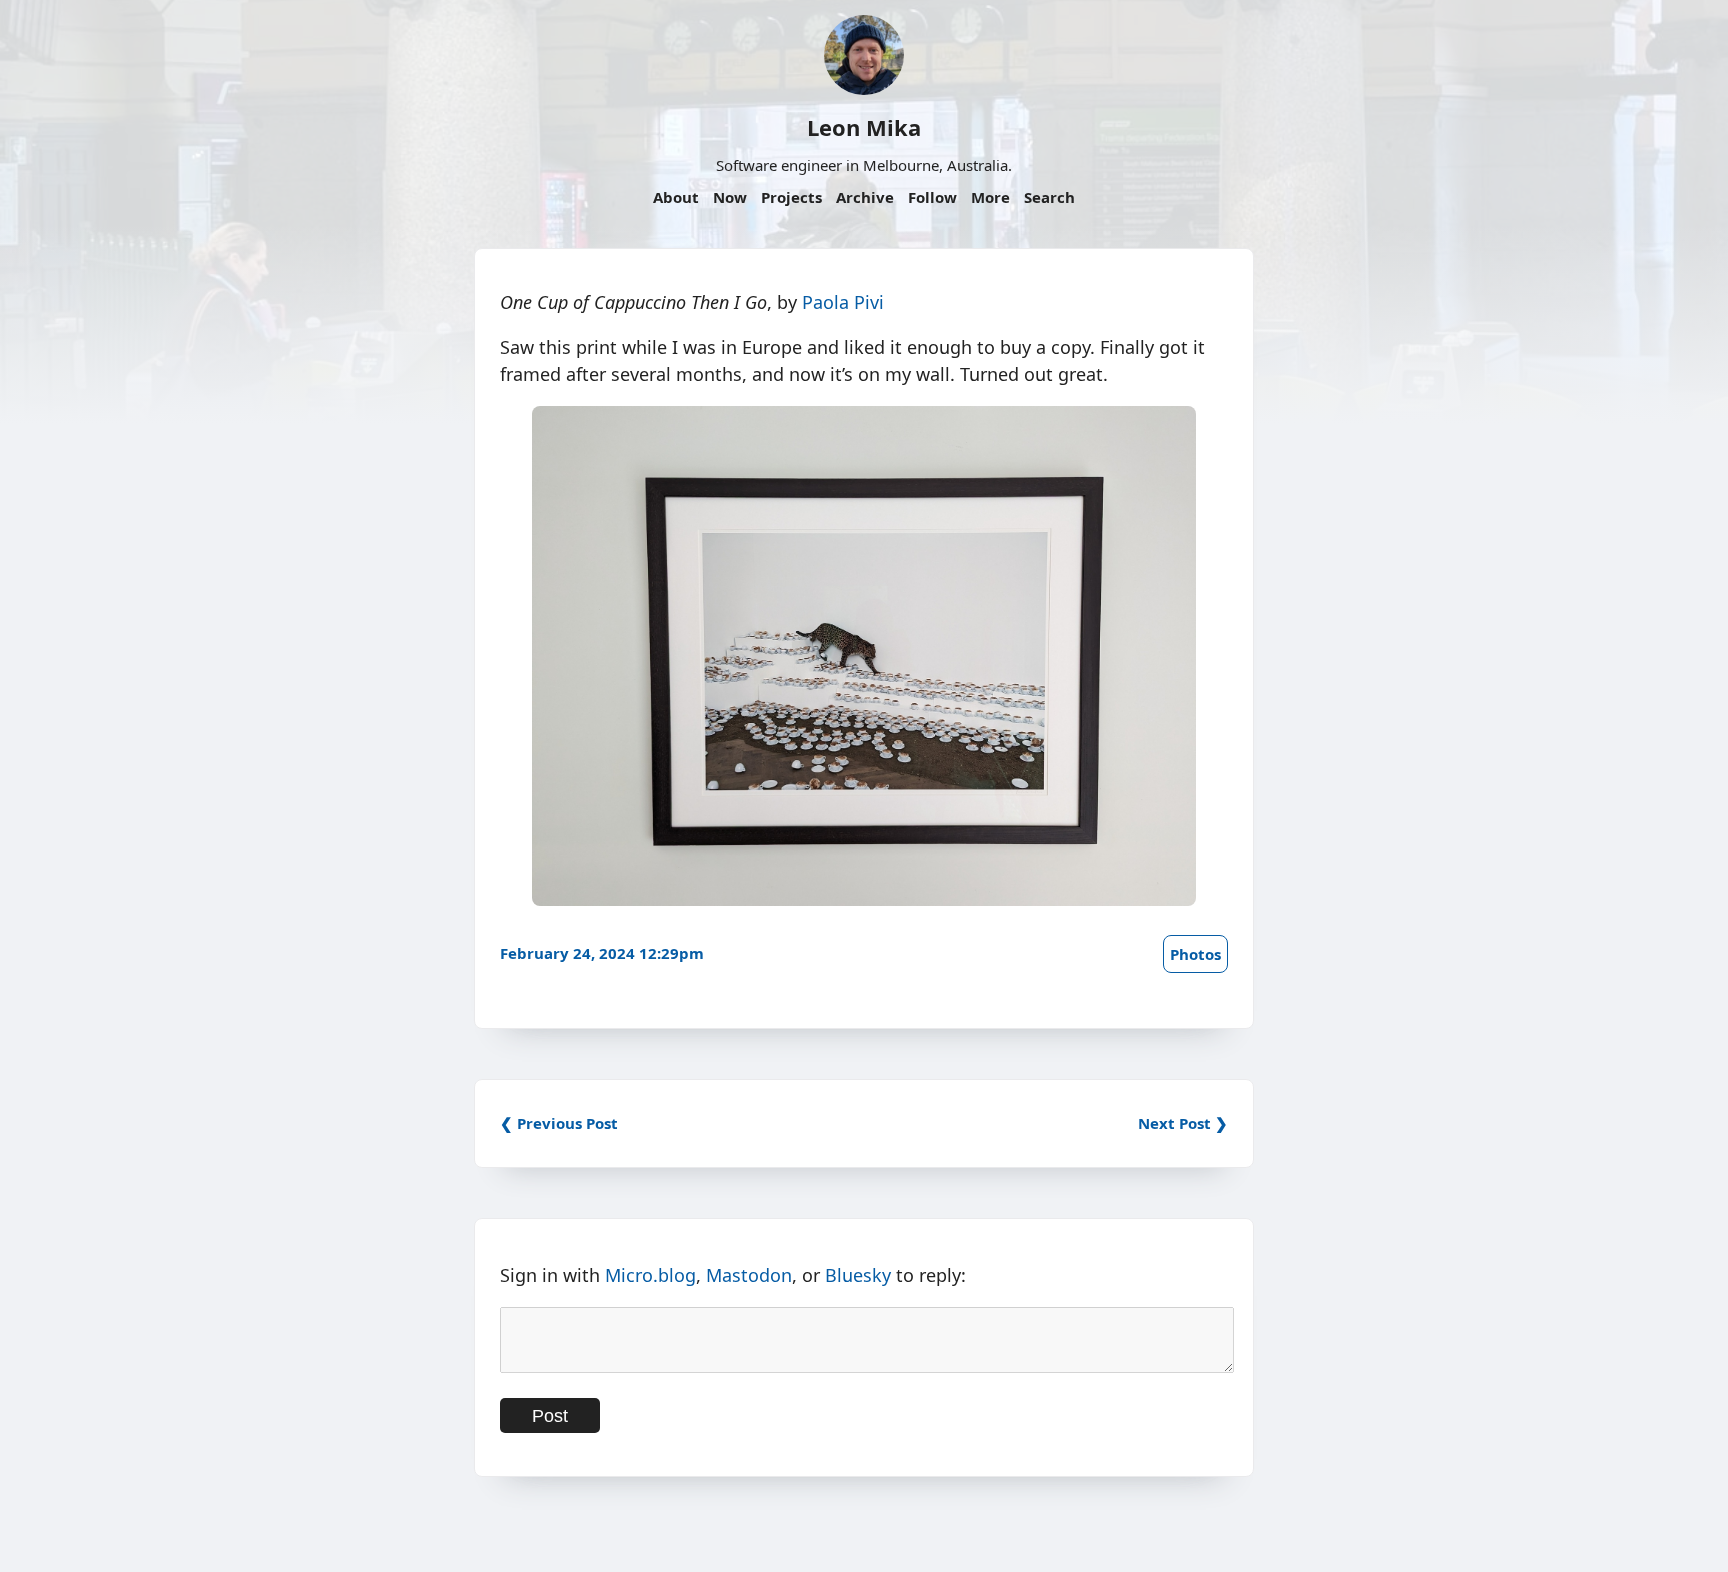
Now (730, 197)
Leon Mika (864, 127)
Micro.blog (650, 1275)
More (990, 197)
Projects (791, 197)
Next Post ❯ (1183, 1123)
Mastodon (749, 1275)
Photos (1195, 954)
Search (1049, 197)
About (676, 197)
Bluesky (858, 1275)
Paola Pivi (843, 302)
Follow (932, 197)
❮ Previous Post (559, 1123)
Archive (865, 197)
